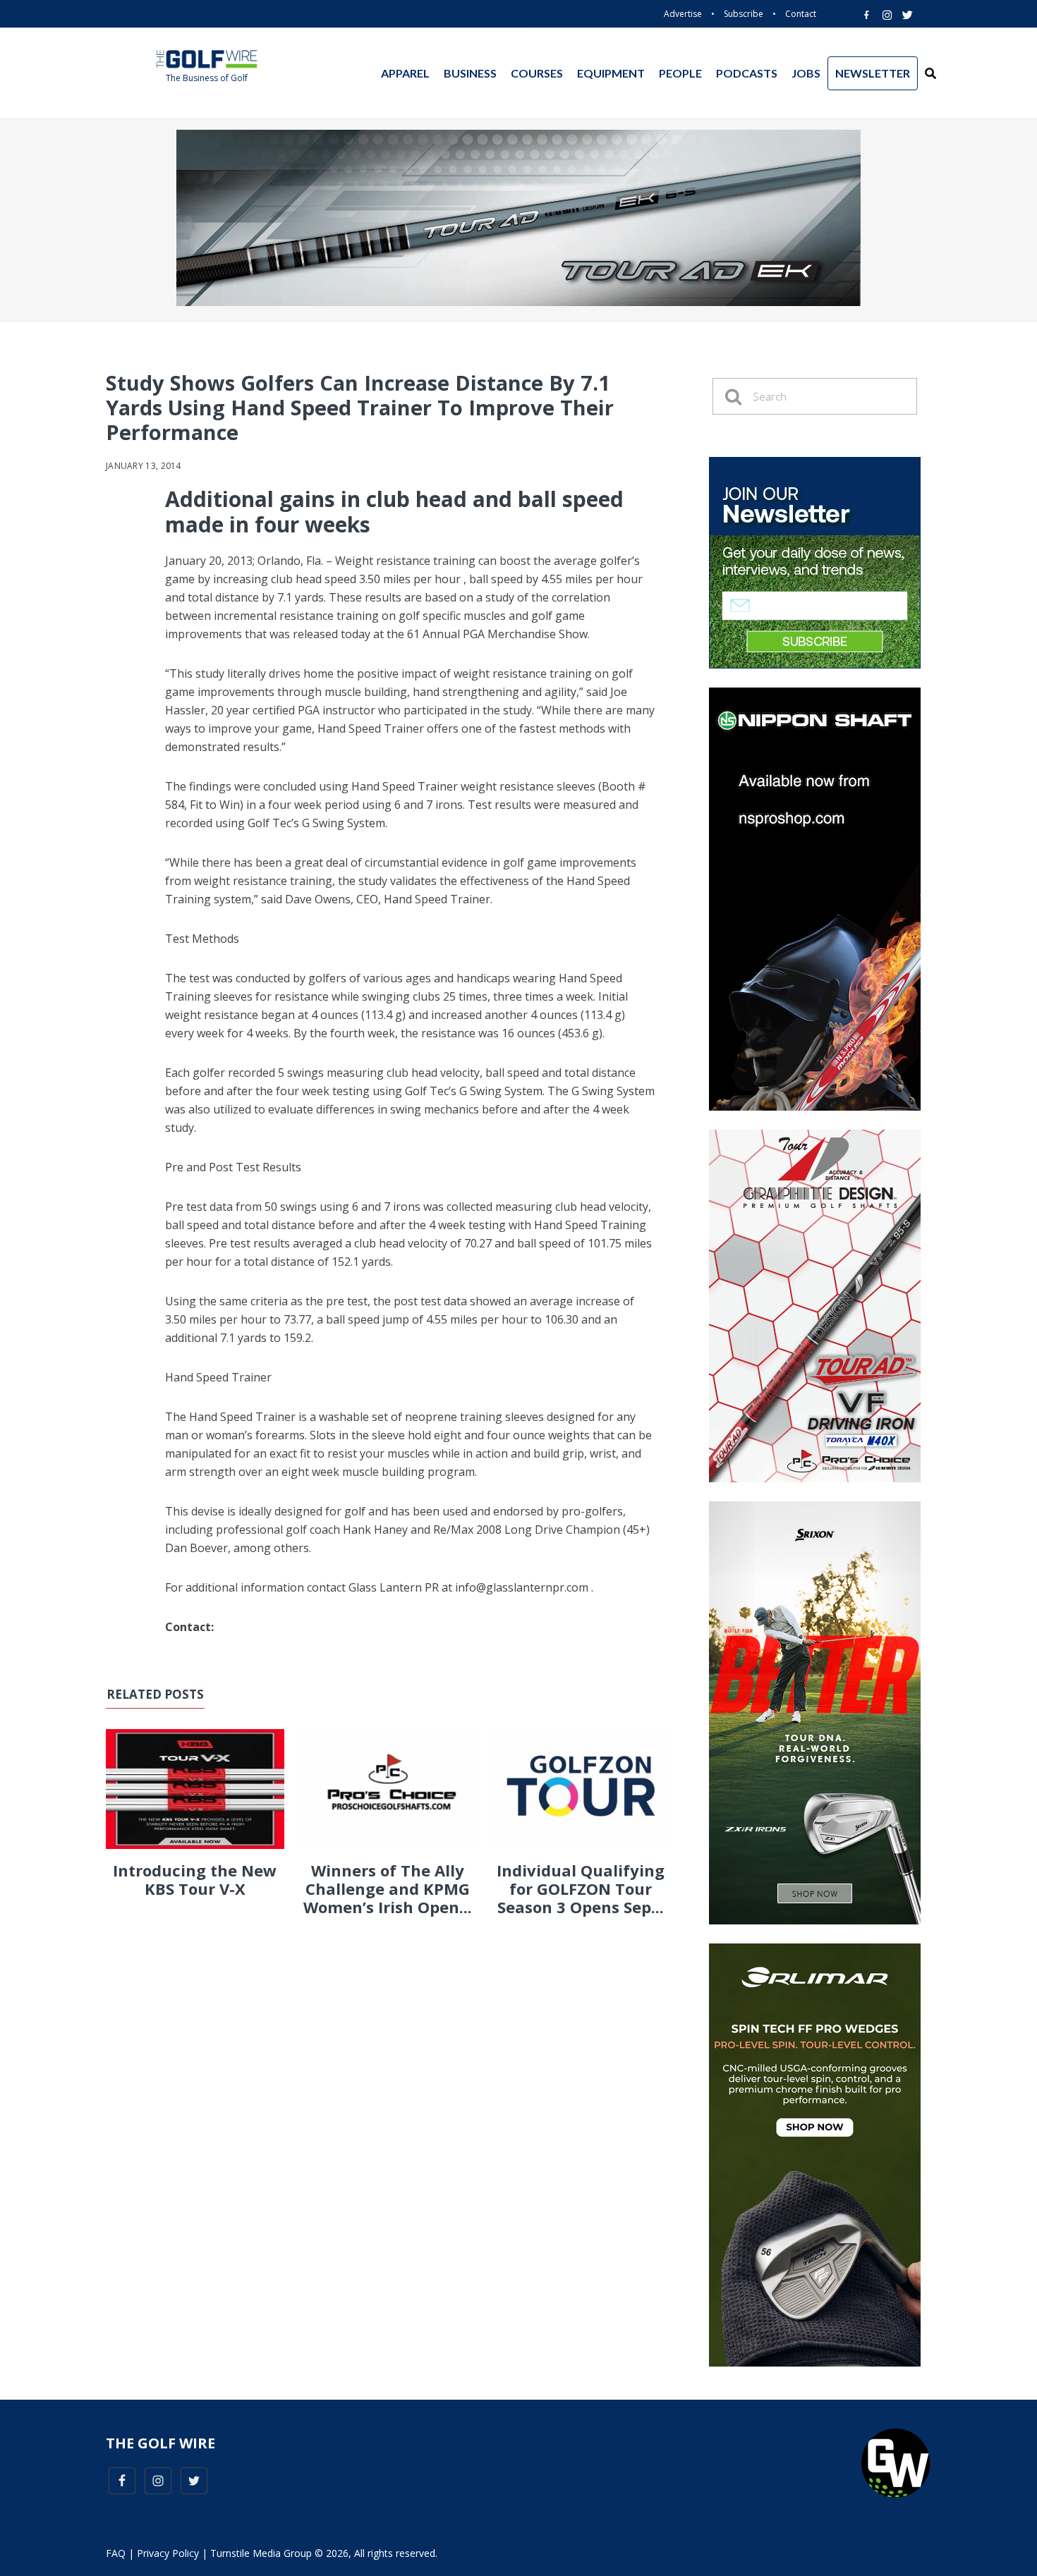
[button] (930, 73)
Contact (801, 14)
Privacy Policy (168, 2553)
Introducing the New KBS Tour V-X (195, 1879)
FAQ (116, 2553)
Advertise (683, 14)
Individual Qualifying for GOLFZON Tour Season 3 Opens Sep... (581, 1889)
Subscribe (744, 14)
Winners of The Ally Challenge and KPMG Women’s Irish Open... (388, 1889)
